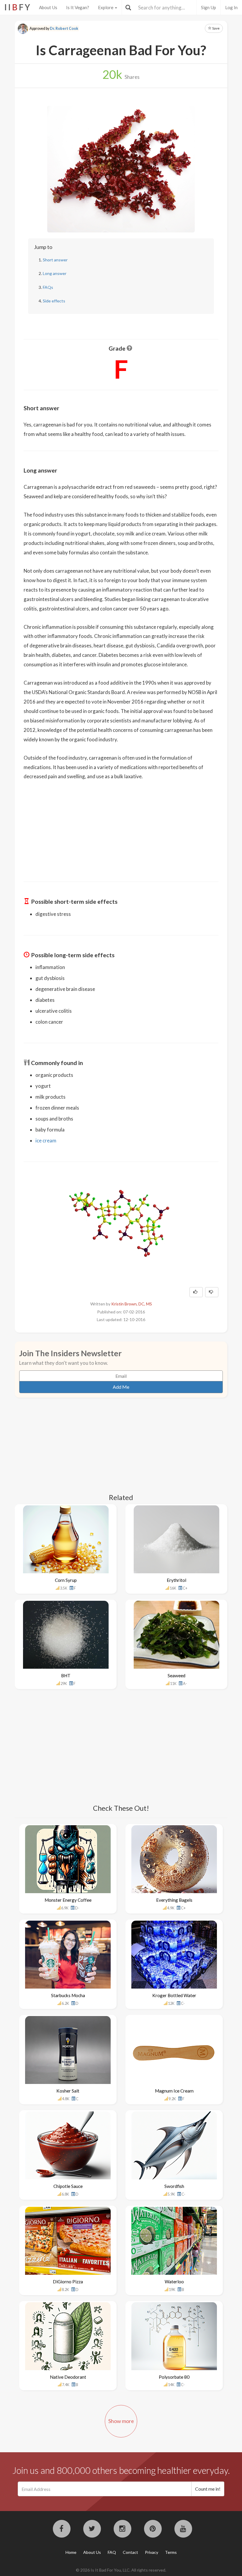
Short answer (55, 260)
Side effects (54, 301)
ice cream (46, 1140)
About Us (48, 7)
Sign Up (209, 7)
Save (216, 28)
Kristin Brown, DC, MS (132, 1304)
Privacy (152, 2552)
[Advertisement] (121, 827)
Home (71, 2552)
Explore (106, 7)
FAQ (112, 2552)
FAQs (48, 287)
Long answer (55, 273)
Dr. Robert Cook (64, 29)
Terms (171, 2552)
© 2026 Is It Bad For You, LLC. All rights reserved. (121, 2570)
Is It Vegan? (78, 7)
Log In (231, 7)
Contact (130, 2552)
